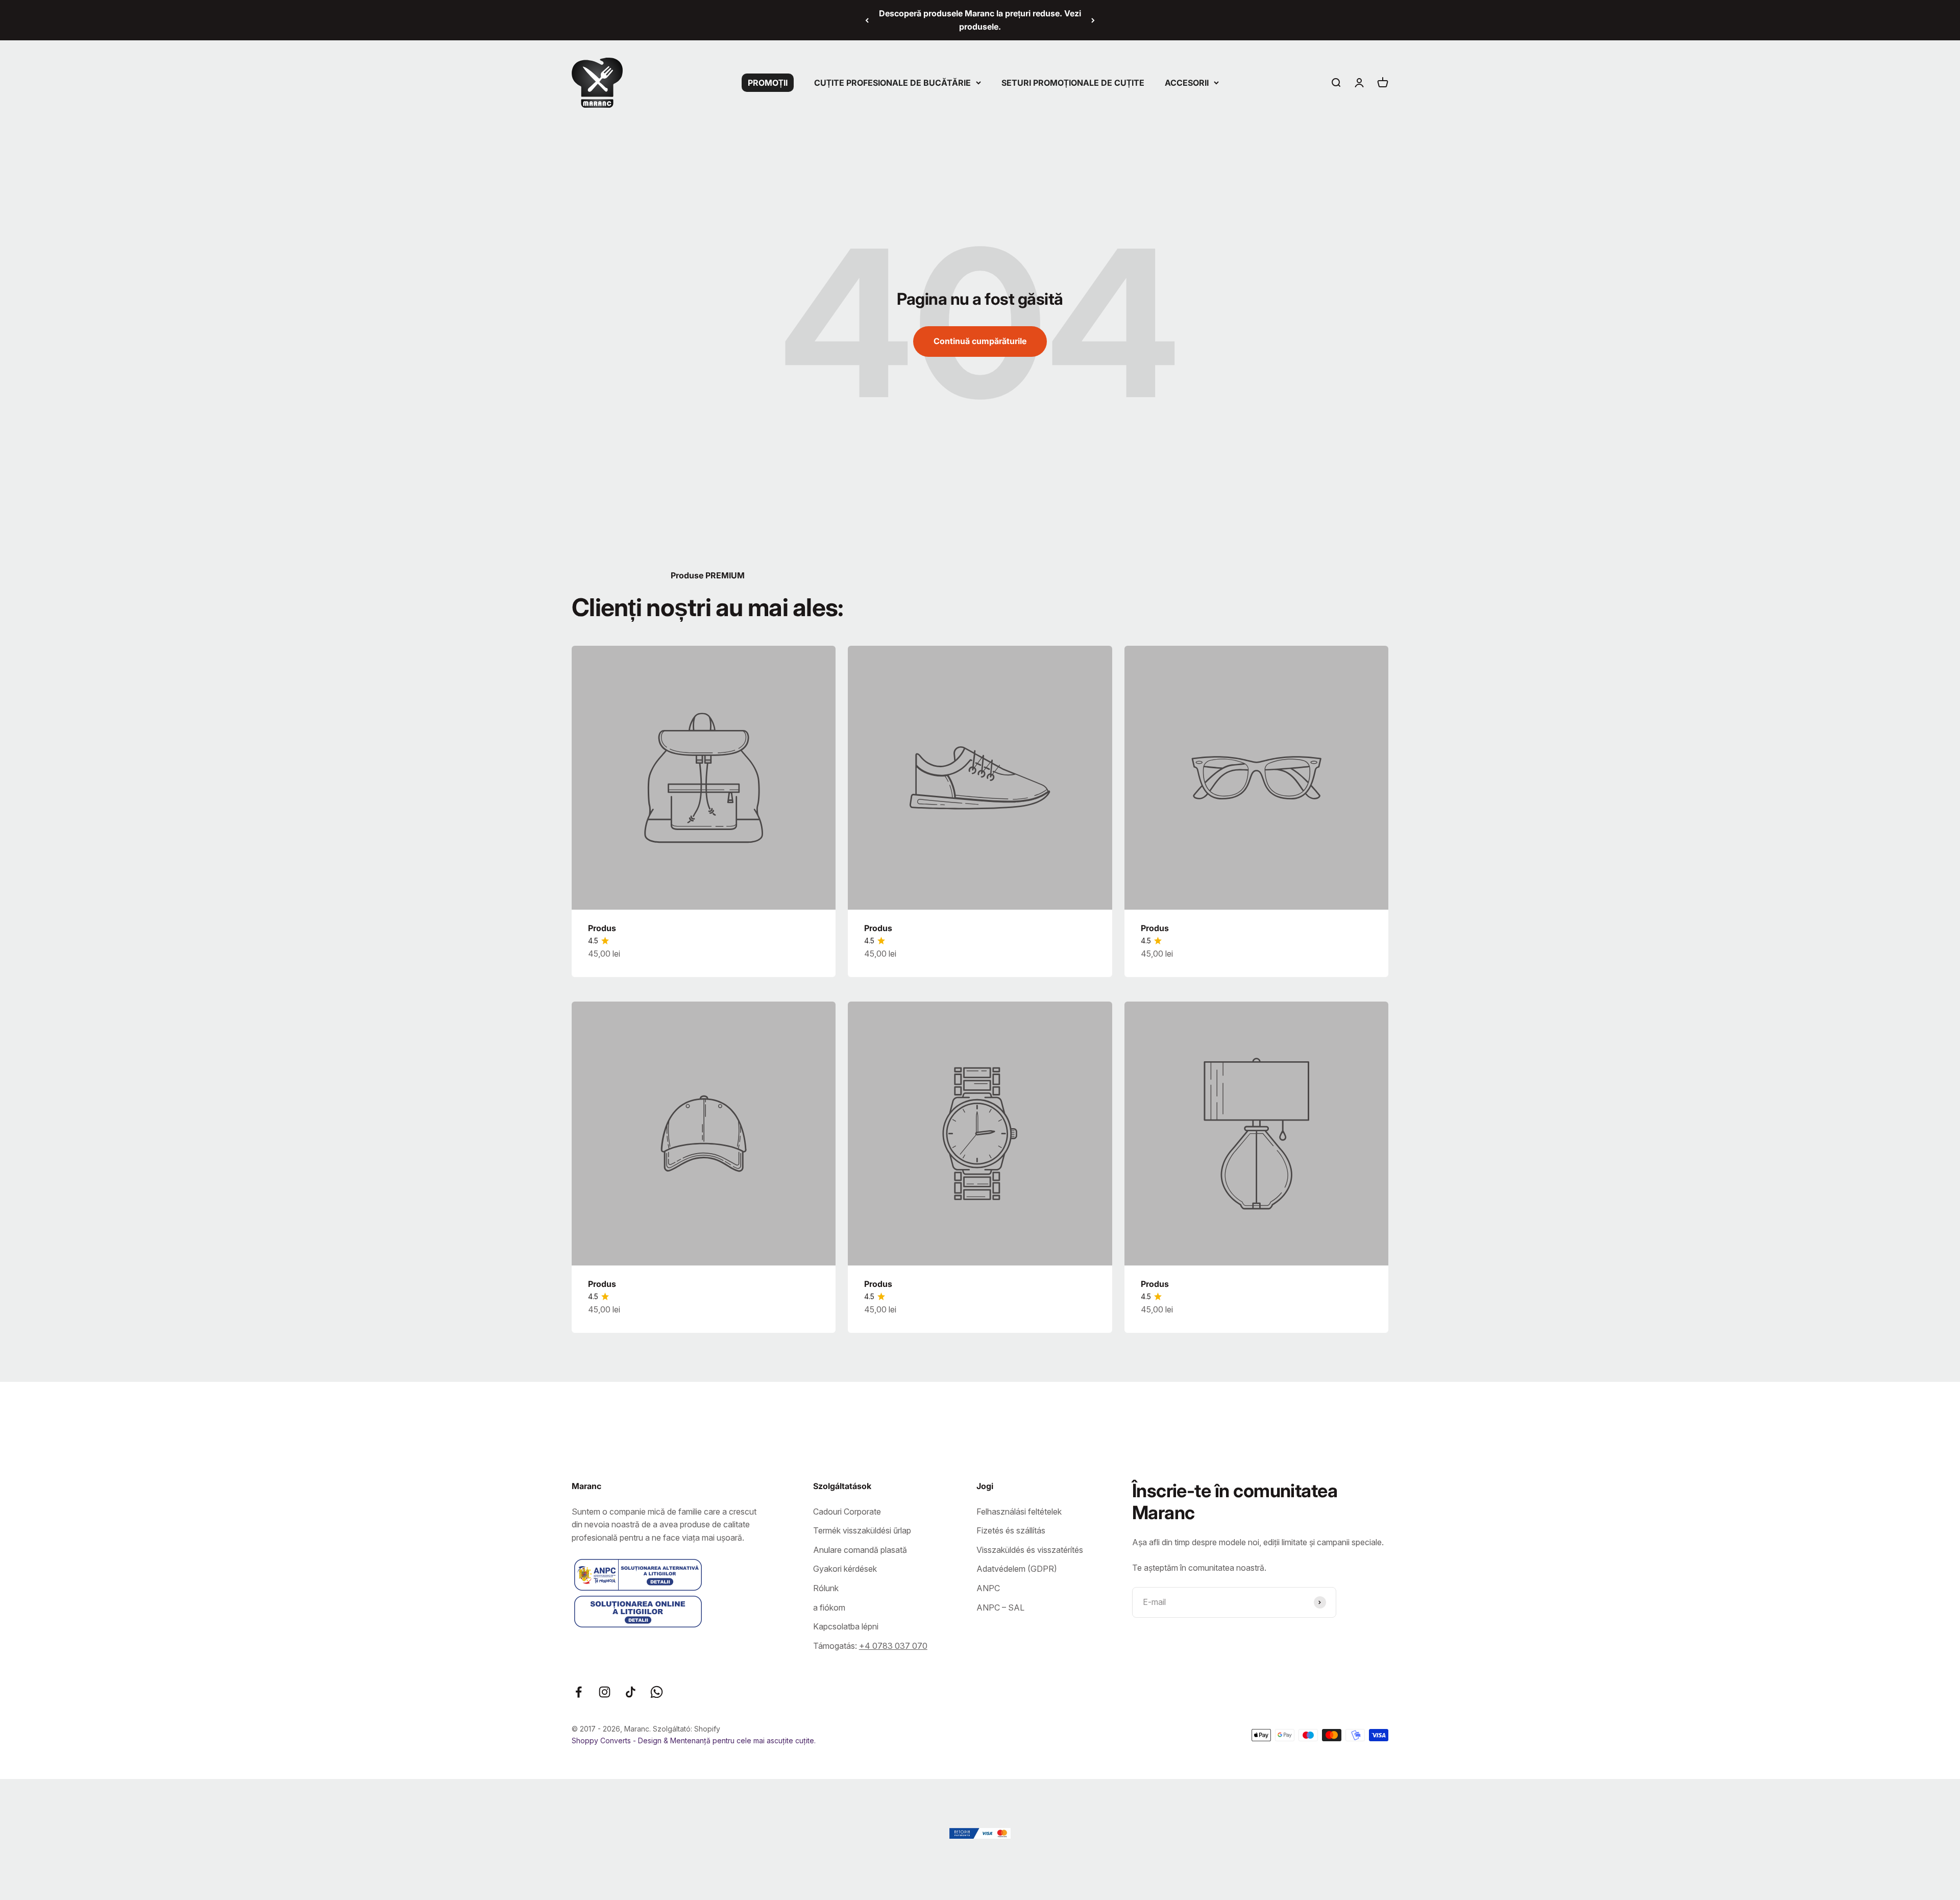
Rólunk (826, 1588)
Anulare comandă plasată (860, 1550)
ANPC (988, 1588)
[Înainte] (1093, 20)
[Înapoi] (867, 20)
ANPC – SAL (1000, 1607)
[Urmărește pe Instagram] (605, 1692)
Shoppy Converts (602, 1740)
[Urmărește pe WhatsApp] (657, 1692)
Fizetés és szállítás (1011, 1530)
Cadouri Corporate (847, 1512)
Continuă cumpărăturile (980, 341)
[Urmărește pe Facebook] (579, 1692)
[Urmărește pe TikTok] (631, 1692)
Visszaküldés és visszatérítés (1030, 1550)
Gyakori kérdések (845, 1569)
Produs (602, 928)
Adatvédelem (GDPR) (1017, 1569)
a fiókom (829, 1607)
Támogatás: (870, 1646)
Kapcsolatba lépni (846, 1626)
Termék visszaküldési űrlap (862, 1530)
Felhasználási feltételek (1019, 1512)
